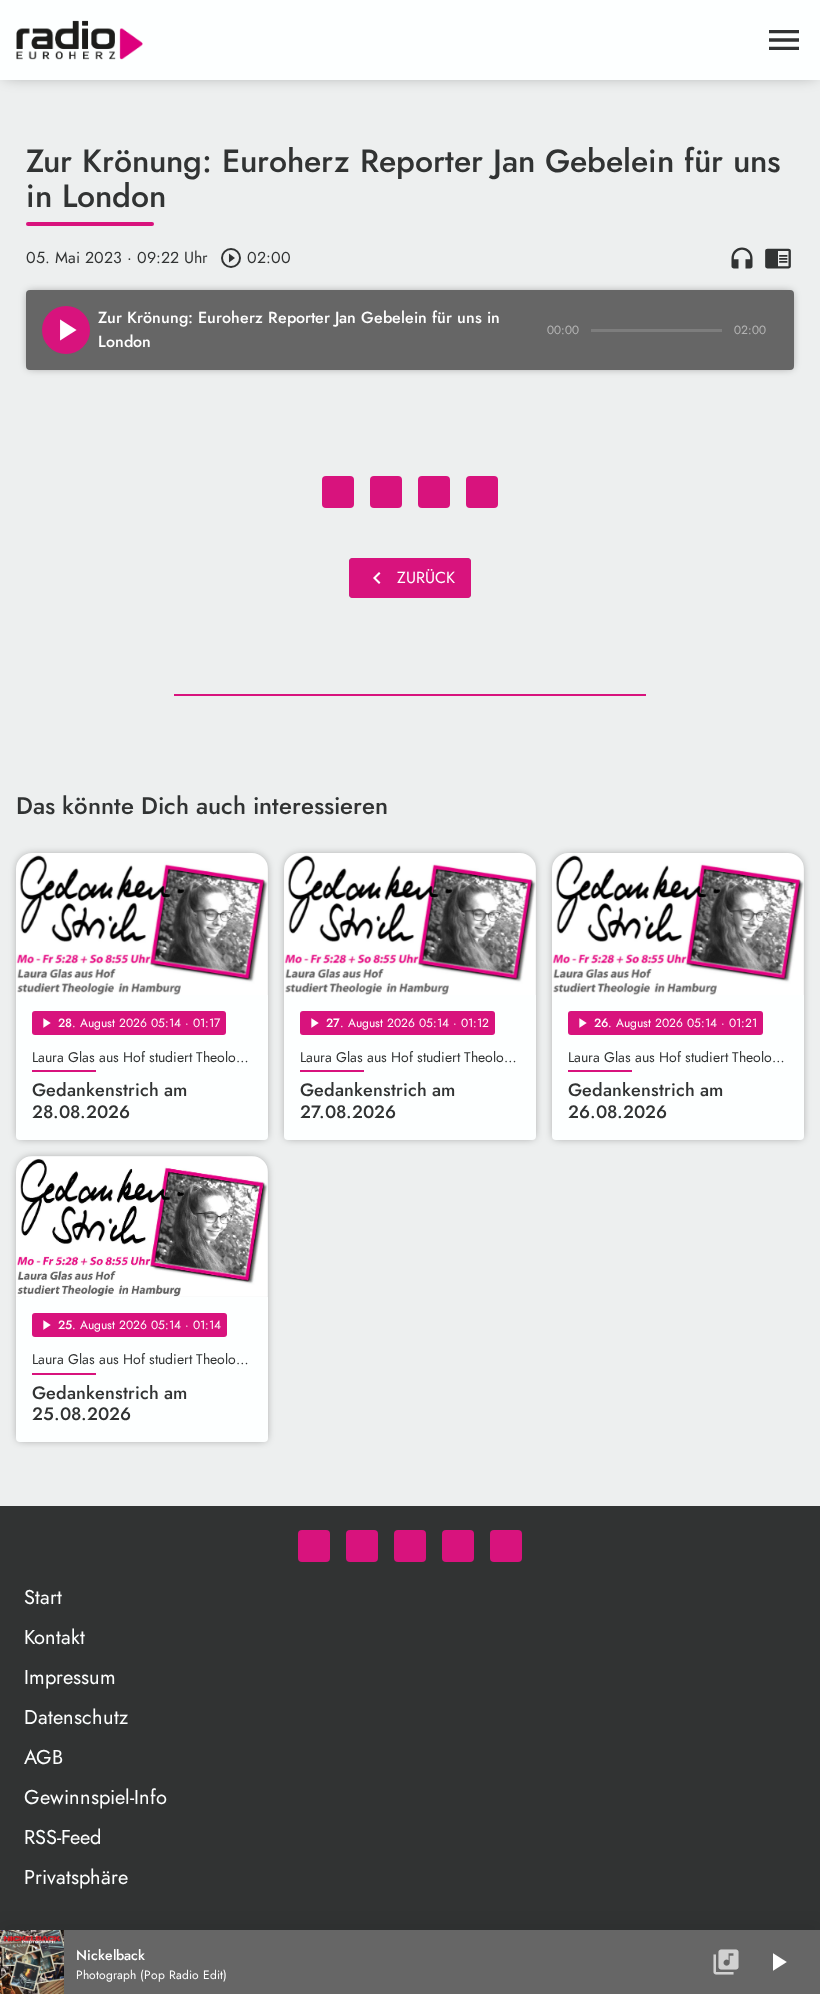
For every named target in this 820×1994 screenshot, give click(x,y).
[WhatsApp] (314, 1546)
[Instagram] (410, 1546)
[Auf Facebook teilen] (338, 492)
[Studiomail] (458, 1546)
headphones (742, 258)
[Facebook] (362, 1546)
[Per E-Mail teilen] (482, 492)
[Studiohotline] (506, 1546)
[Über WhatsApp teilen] (434, 492)
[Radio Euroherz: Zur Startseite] (386, 40)
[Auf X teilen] (386, 492)
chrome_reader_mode (778, 258)
